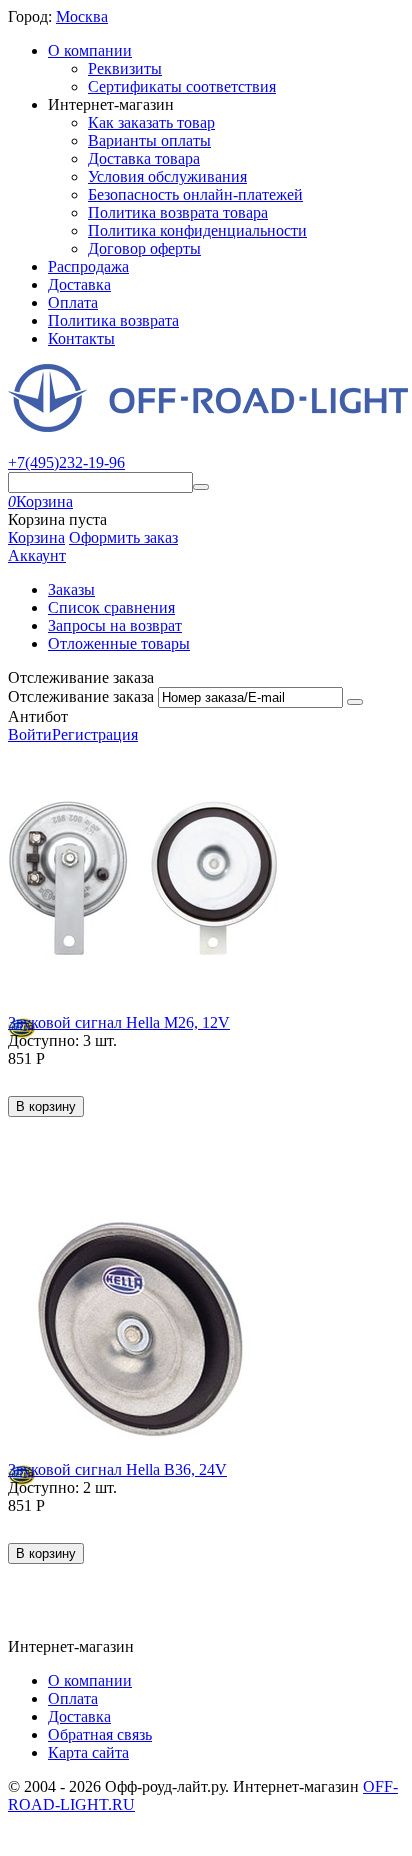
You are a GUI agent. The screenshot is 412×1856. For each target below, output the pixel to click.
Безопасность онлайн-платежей (195, 194)
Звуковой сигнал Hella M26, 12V (119, 1022)
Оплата (73, 302)
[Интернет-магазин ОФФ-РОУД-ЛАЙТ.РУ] (208, 426)
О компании (90, 50)
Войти (30, 734)
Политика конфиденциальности (197, 230)
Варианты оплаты (149, 140)
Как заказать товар (151, 122)
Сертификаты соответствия (182, 86)
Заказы (71, 589)
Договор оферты (144, 248)
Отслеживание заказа (81, 696)
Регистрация (95, 734)
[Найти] (201, 487)
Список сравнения (111, 607)
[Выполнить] (355, 702)
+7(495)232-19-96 (66, 462)
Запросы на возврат (115, 625)
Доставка (79, 284)
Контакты (81, 338)
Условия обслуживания (167, 176)
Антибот (38, 716)
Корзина (36, 537)
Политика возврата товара (178, 212)
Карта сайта (88, 1752)
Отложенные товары (119, 643)
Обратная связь (100, 1734)
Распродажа (88, 266)
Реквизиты (125, 68)
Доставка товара (144, 158)
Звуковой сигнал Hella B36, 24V (117, 1469)
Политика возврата (113, 320)
